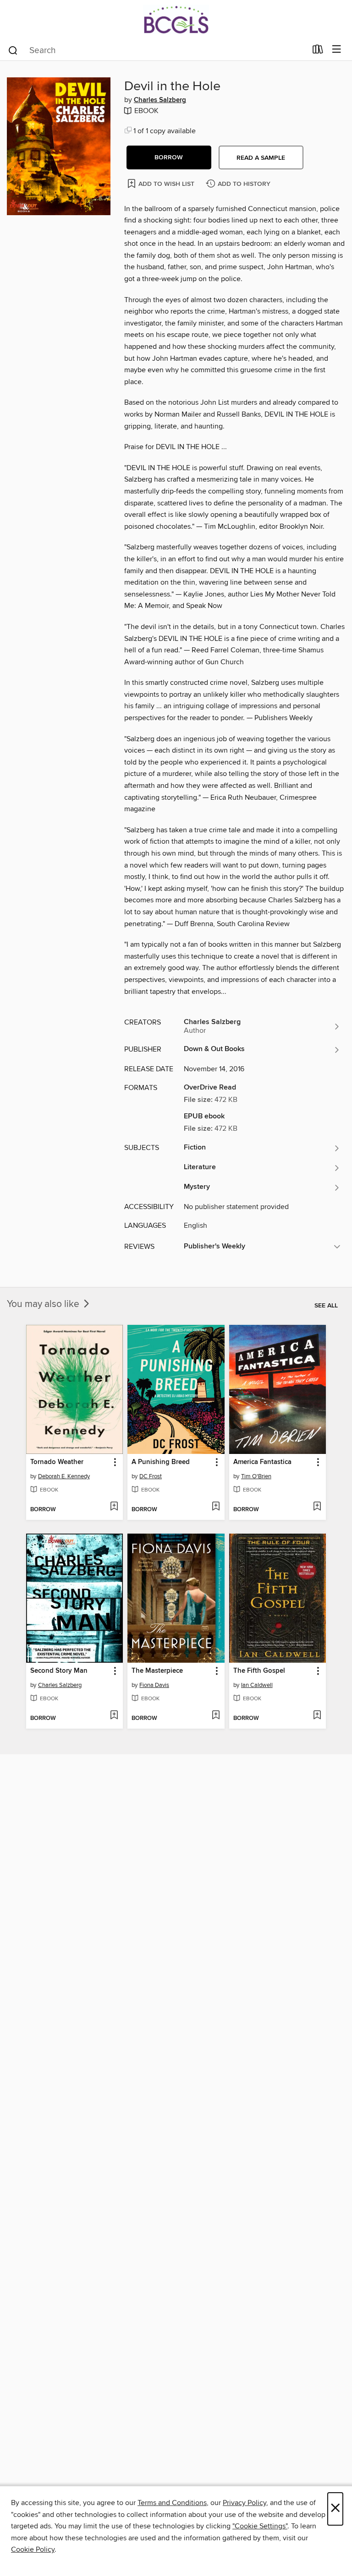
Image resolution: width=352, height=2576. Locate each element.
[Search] (13, 50)
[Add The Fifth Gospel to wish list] (317, 1716)
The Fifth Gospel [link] (259, 1671)
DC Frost (151, 1476)
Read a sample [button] (261, 158)
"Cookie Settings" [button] (260, 2526)
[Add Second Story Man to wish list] (114, 1716)
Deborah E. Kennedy (64, 1476)
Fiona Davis (154, 1685)
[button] (169, 157)
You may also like (44, 1304)
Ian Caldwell (257, 1685)
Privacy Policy (245, 2503)
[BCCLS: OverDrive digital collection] (176, 19)
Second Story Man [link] (59, 1671)
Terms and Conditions (172, 2503)
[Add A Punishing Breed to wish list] (216, 1507)
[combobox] (157, 50)
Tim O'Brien (256, 1476)
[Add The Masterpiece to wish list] (216, 1716)
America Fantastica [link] (262, 1462)
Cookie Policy (33, 2549)
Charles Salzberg (160, 100)
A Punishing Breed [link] (161, 1462)
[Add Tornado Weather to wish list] (114, 1507)
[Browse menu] (337, 50)
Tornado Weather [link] (57, 1462)
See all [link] (326, 1306)
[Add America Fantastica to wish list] (317, 1507)
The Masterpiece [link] (157, 1671)
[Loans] (318, 51)
